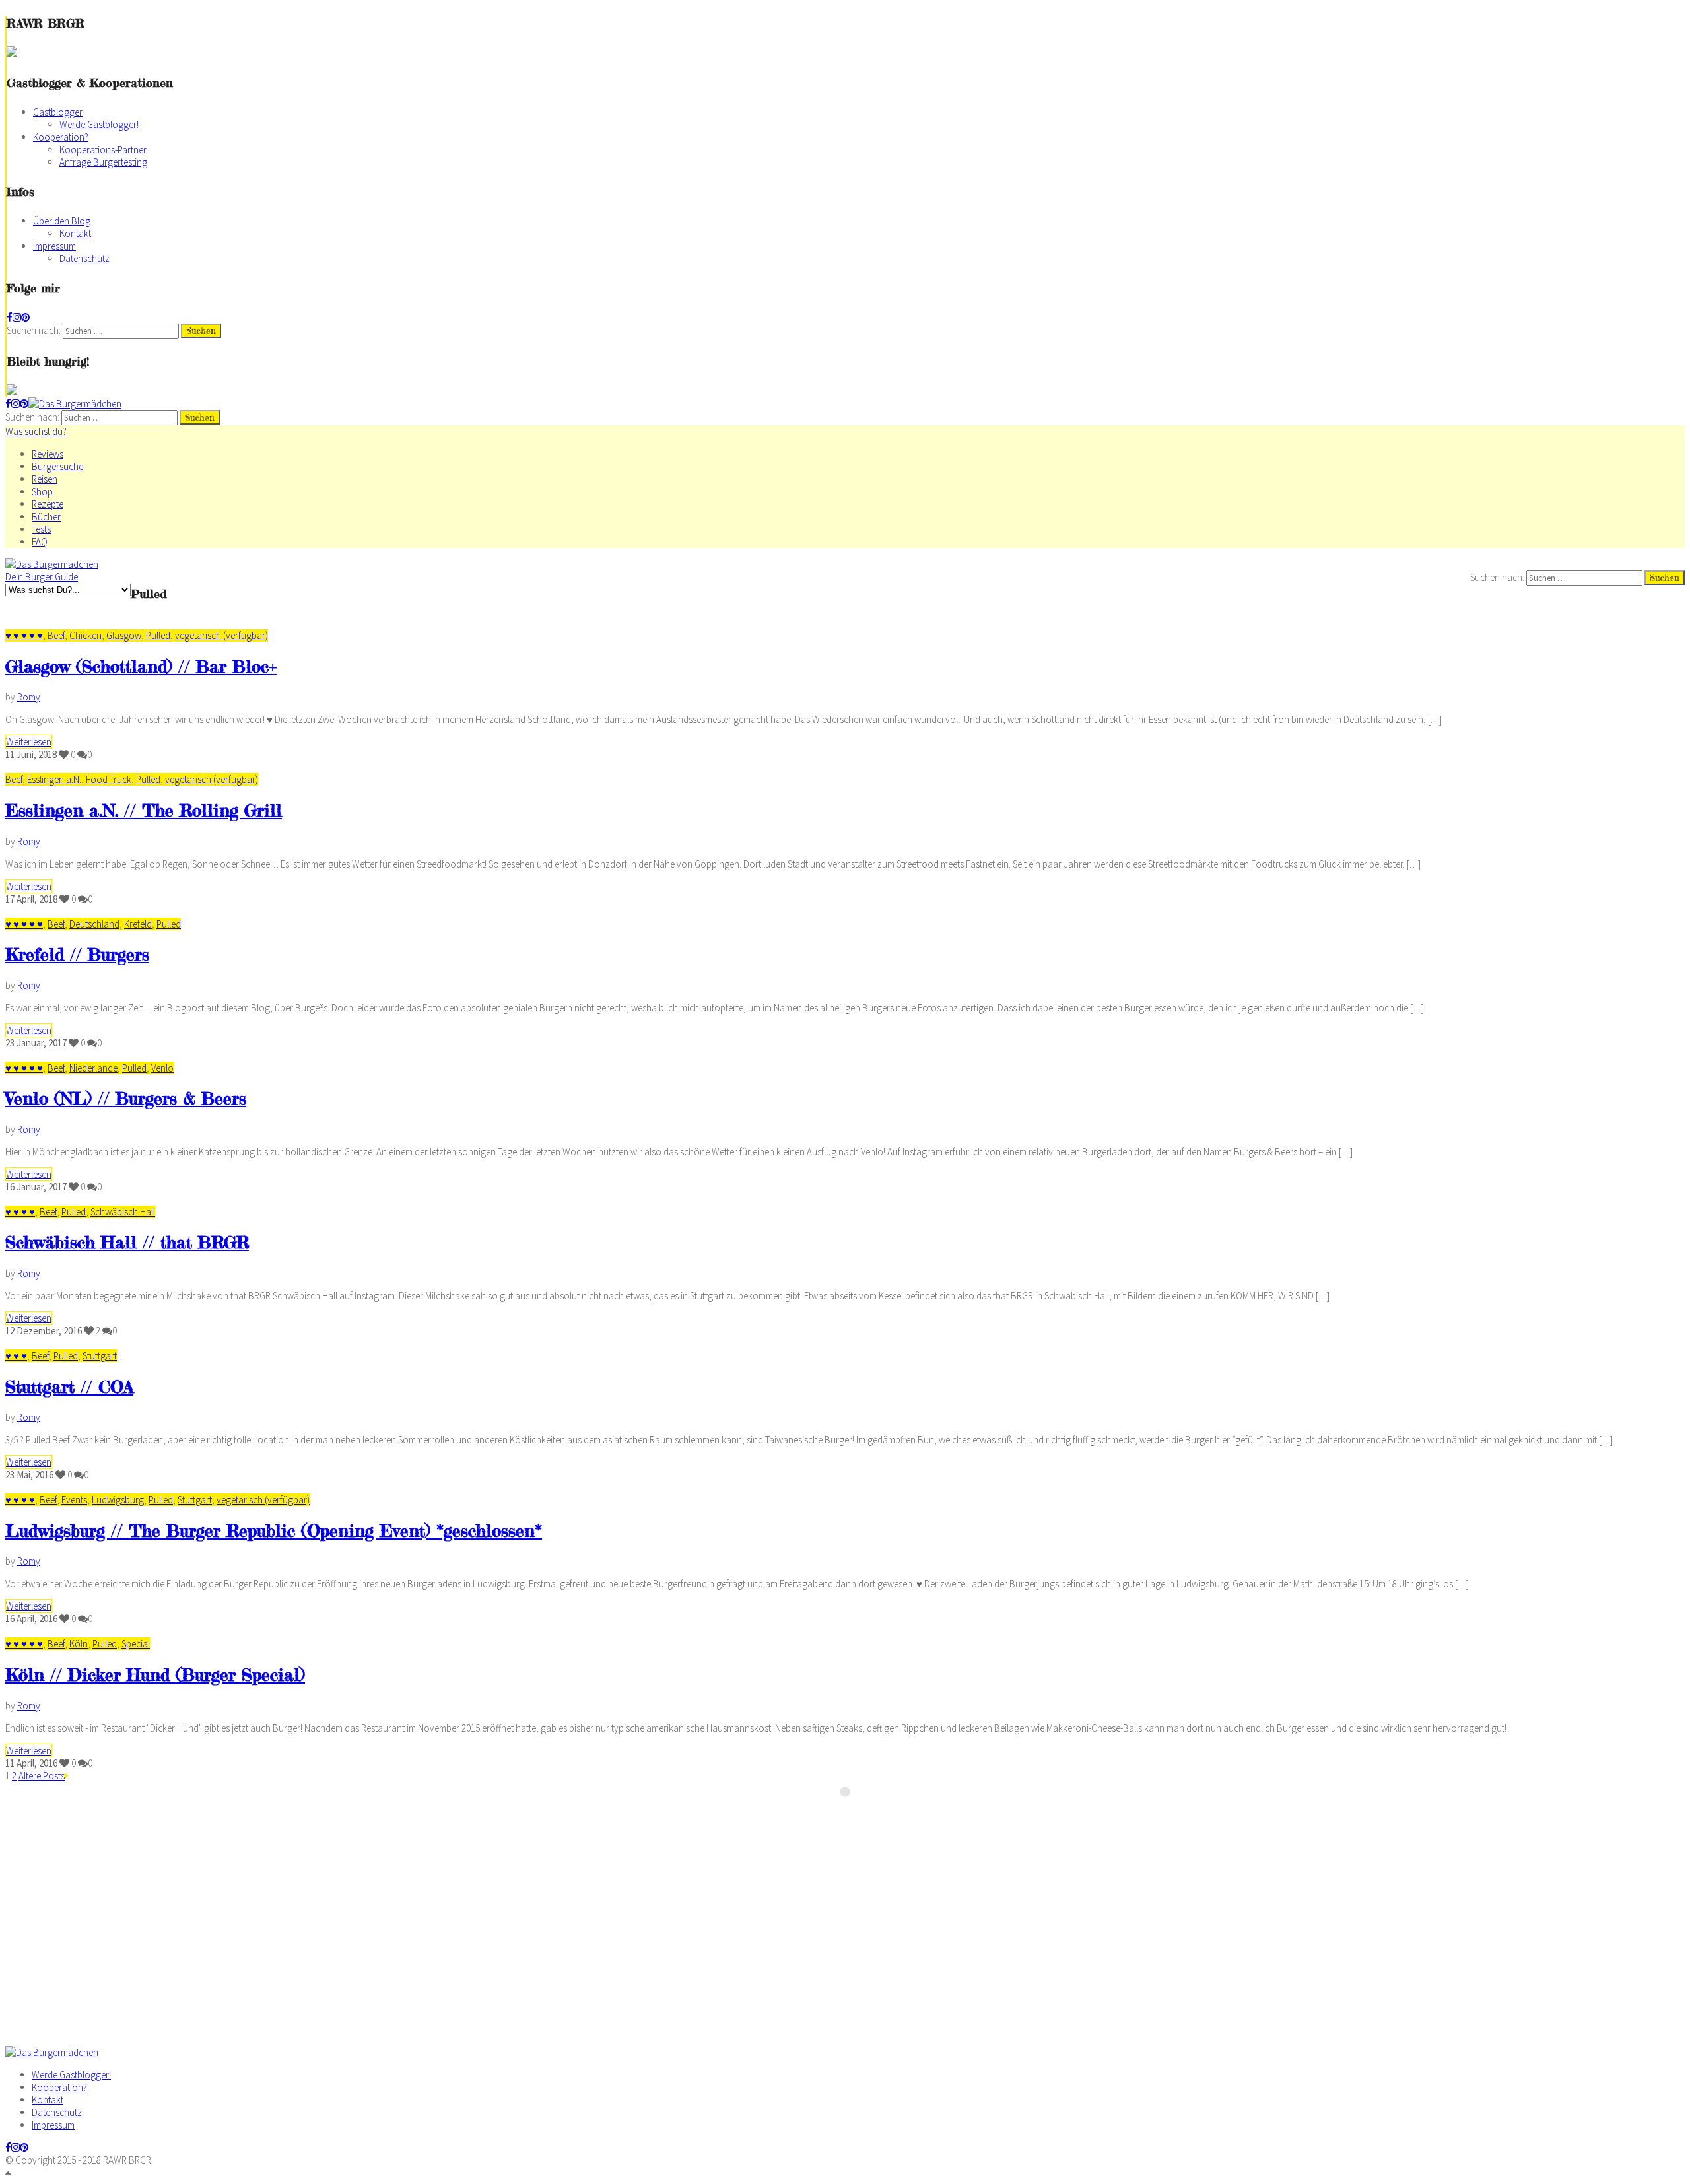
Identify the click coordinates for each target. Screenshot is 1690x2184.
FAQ (40, 542)
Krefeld (138, 924)
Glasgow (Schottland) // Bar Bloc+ (141, 666)
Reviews (48, 454)
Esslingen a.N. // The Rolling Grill (144, 810)
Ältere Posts (42, 1776)
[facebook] (10, 317)
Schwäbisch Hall (123, 1212)
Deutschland (94, 924)
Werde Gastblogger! (99, 124)
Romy (29, 697)
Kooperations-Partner (103, 150)
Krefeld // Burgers (77, 954)
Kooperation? (61, 137)
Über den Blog (62, 221)
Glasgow (124, 635)
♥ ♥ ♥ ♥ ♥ (24, 635)
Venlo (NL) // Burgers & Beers (126, 1098)
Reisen (45, 479)
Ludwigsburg (118, 1500)
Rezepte (48, 504)
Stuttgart (100, 1356)
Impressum (54, 246)
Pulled (158, 635)
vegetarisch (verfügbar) (221, 635)
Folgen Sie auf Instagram (854, 1816)
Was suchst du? (36, 431)
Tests (41, 529)
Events (74, 1500)
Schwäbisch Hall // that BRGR (127, 1242)
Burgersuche (57, 466)
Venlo (162, 1068)
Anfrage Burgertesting (103, 162)
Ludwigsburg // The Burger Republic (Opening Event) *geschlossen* (274, 1531)
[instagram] (17, 317)
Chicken (85, 635)
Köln (79, 1644)
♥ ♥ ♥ (16, 1356)
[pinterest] (25, 317)
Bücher (46, 517)
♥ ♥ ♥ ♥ (20, 1212)
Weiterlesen (29, 742)
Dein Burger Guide (42, 577)
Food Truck (109, 779)
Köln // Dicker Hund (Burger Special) (155, 1675)
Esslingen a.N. (54, 779)
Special (136, 1644)
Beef (56, 635)
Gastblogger (58, 112)
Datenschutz (84, 258)
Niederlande (93, 1068)
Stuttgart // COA (69, 1387)
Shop (42, 492)
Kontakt (75, 233)
